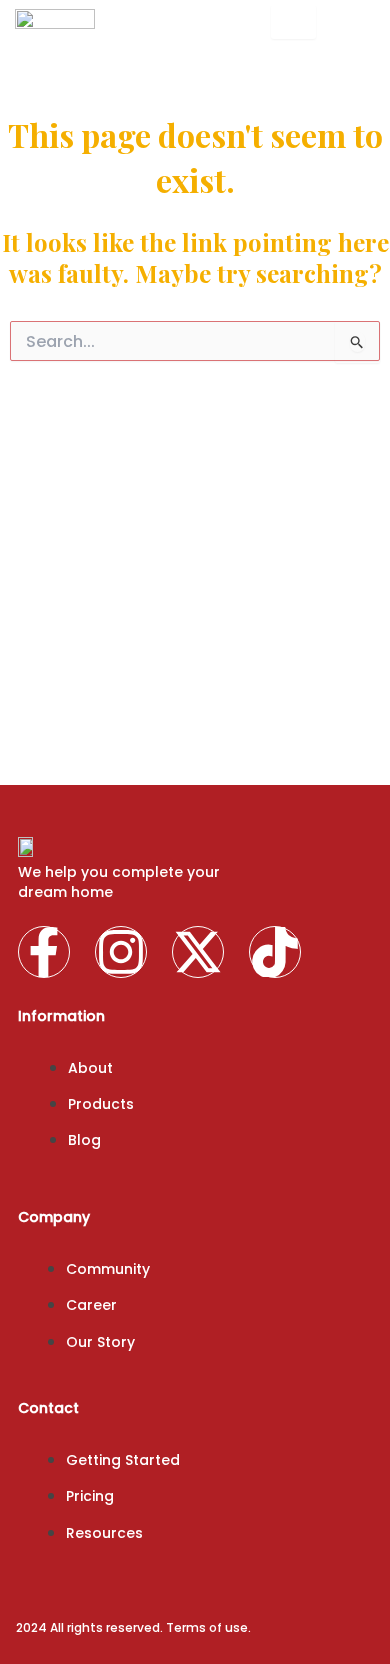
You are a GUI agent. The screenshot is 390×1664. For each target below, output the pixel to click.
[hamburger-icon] (293, 22)
